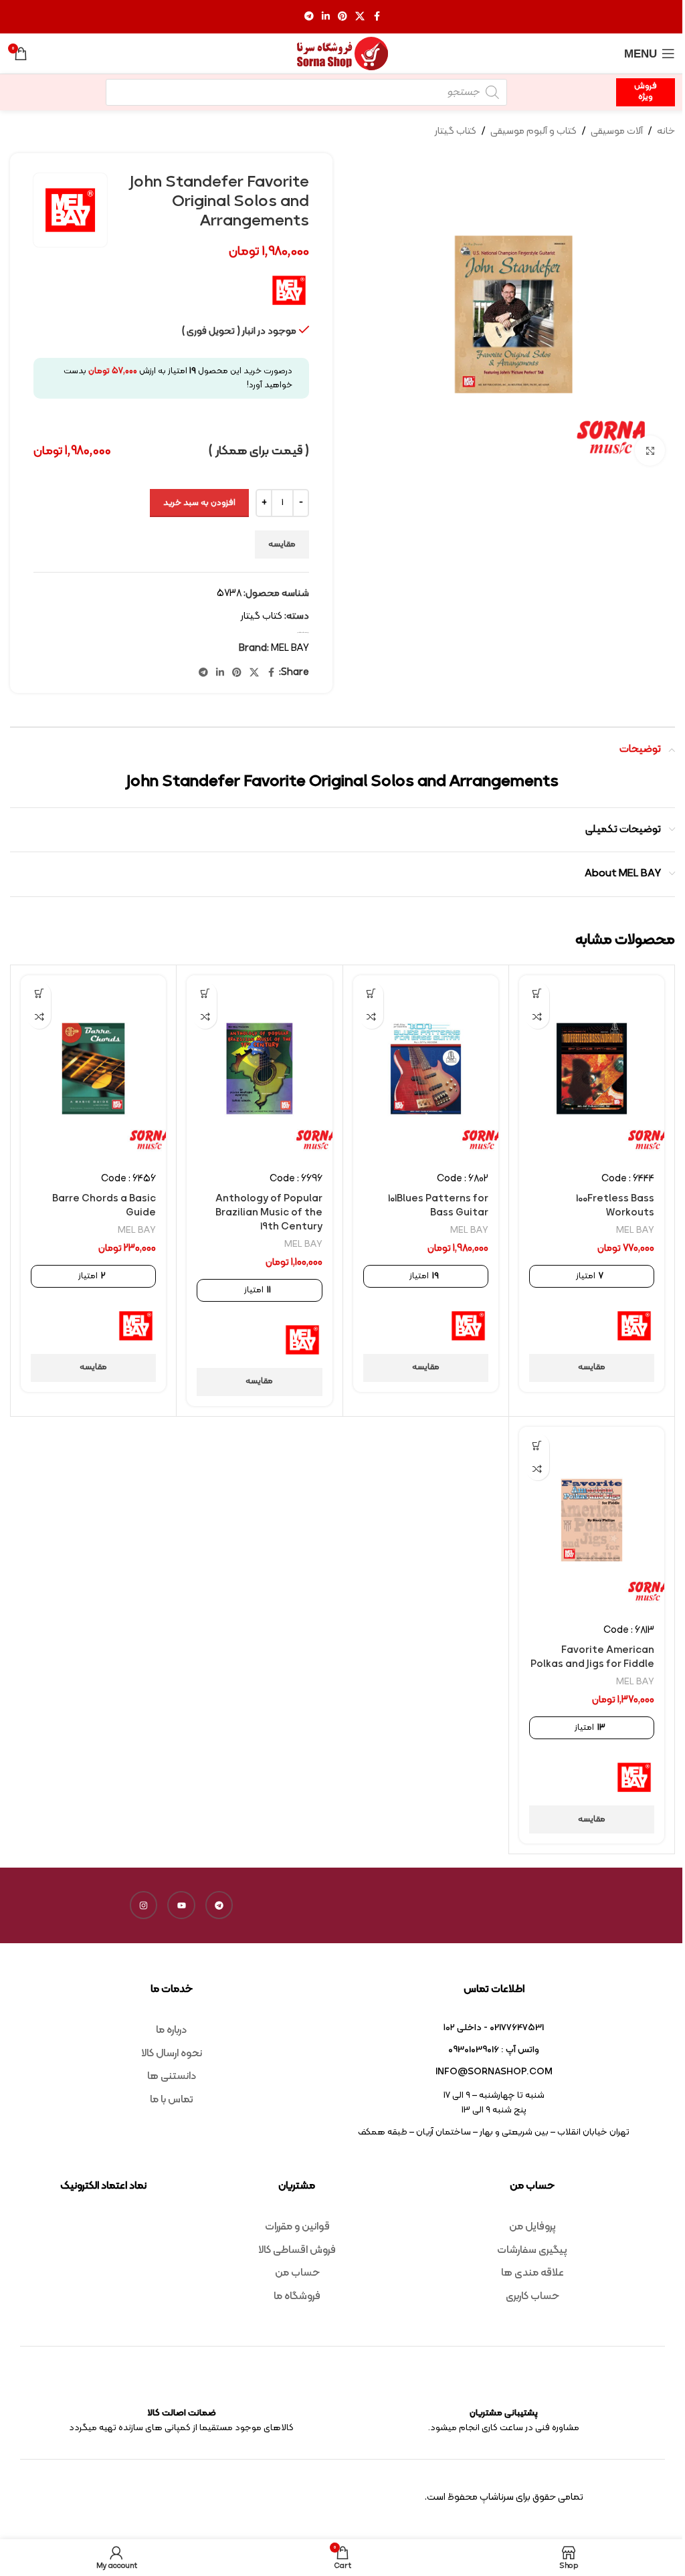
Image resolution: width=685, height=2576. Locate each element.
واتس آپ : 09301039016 (494, 2050)
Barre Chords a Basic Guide (104, 1206)
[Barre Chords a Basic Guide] (93, 1069)
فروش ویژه (646, 92)
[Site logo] (342, 54)
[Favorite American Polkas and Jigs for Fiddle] (592, 1520)
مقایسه (282, 544)
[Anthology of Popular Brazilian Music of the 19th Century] (259, 1069)
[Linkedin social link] (326, 17)
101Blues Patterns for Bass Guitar (438, 1206)
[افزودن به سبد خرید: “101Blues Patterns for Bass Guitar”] (372, 994)
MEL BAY (290, 649)
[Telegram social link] (309, 17)
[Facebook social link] (377, 17)
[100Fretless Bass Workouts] (592, 1069)
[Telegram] (219, 1905)
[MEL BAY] (634, 1326)
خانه (666, 131)
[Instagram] (144, 1905)
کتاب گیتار (456, 131)
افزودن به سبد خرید (199, 503)
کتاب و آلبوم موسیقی (533, 131)
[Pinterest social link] (342, 17)
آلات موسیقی (617, 131)
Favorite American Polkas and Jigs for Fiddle (592, 1658)
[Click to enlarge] (650, 451)
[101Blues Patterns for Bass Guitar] (426, 1069)
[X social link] (360, 17)
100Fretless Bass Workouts (615, 1206)
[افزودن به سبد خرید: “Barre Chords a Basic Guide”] (39, 994)
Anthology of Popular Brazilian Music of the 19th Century (269, 1213)
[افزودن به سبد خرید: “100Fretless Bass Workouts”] (537, 994)
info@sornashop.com (494, 2072)
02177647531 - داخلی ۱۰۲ (494, 2028)
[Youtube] (181, 1905)
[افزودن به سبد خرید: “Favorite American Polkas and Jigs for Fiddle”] (537, 1445)
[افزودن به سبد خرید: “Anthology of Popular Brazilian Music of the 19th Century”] (205, 994)
